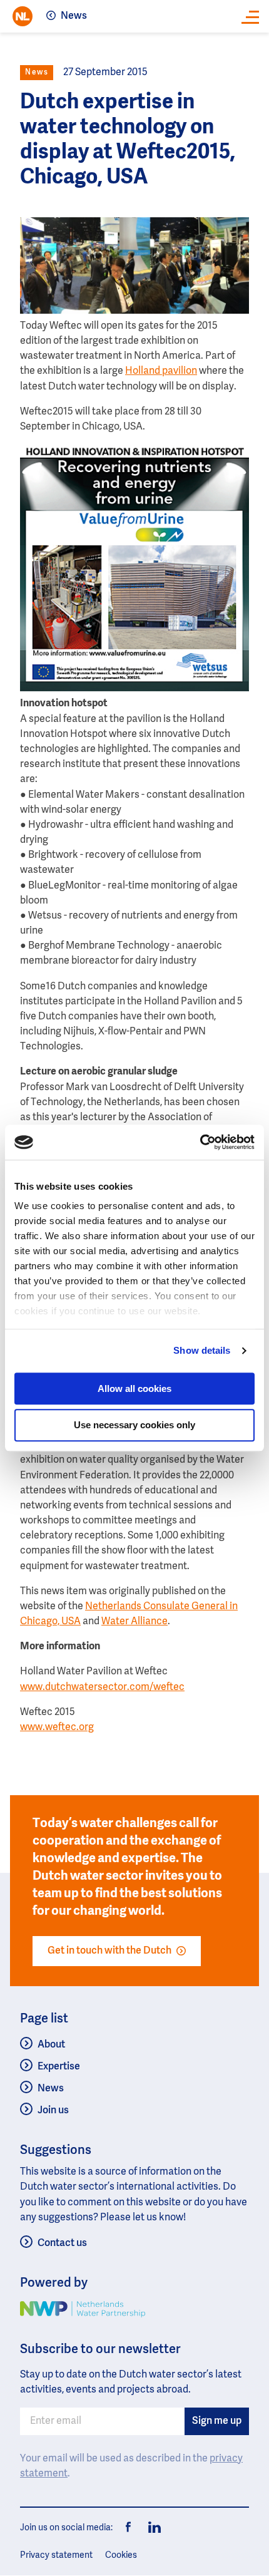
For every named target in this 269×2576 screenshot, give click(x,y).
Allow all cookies (134, 1388)
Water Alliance (134, 1622)
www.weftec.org (57, 1728)
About (51, 2045)
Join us (53, 2111)
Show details (202, 1350)
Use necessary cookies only (134, 1425)
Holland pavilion (161, 371)
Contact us (62, 2244)
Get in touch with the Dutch (109, 1951)
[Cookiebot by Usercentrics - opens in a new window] (200, 1142)
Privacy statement (56, 2555)
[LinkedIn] (151, 2528)
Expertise (59, 2067)
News (74, 16)
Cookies (121, 2555)
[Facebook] (129, 2528)
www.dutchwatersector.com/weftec (102, 1687)
